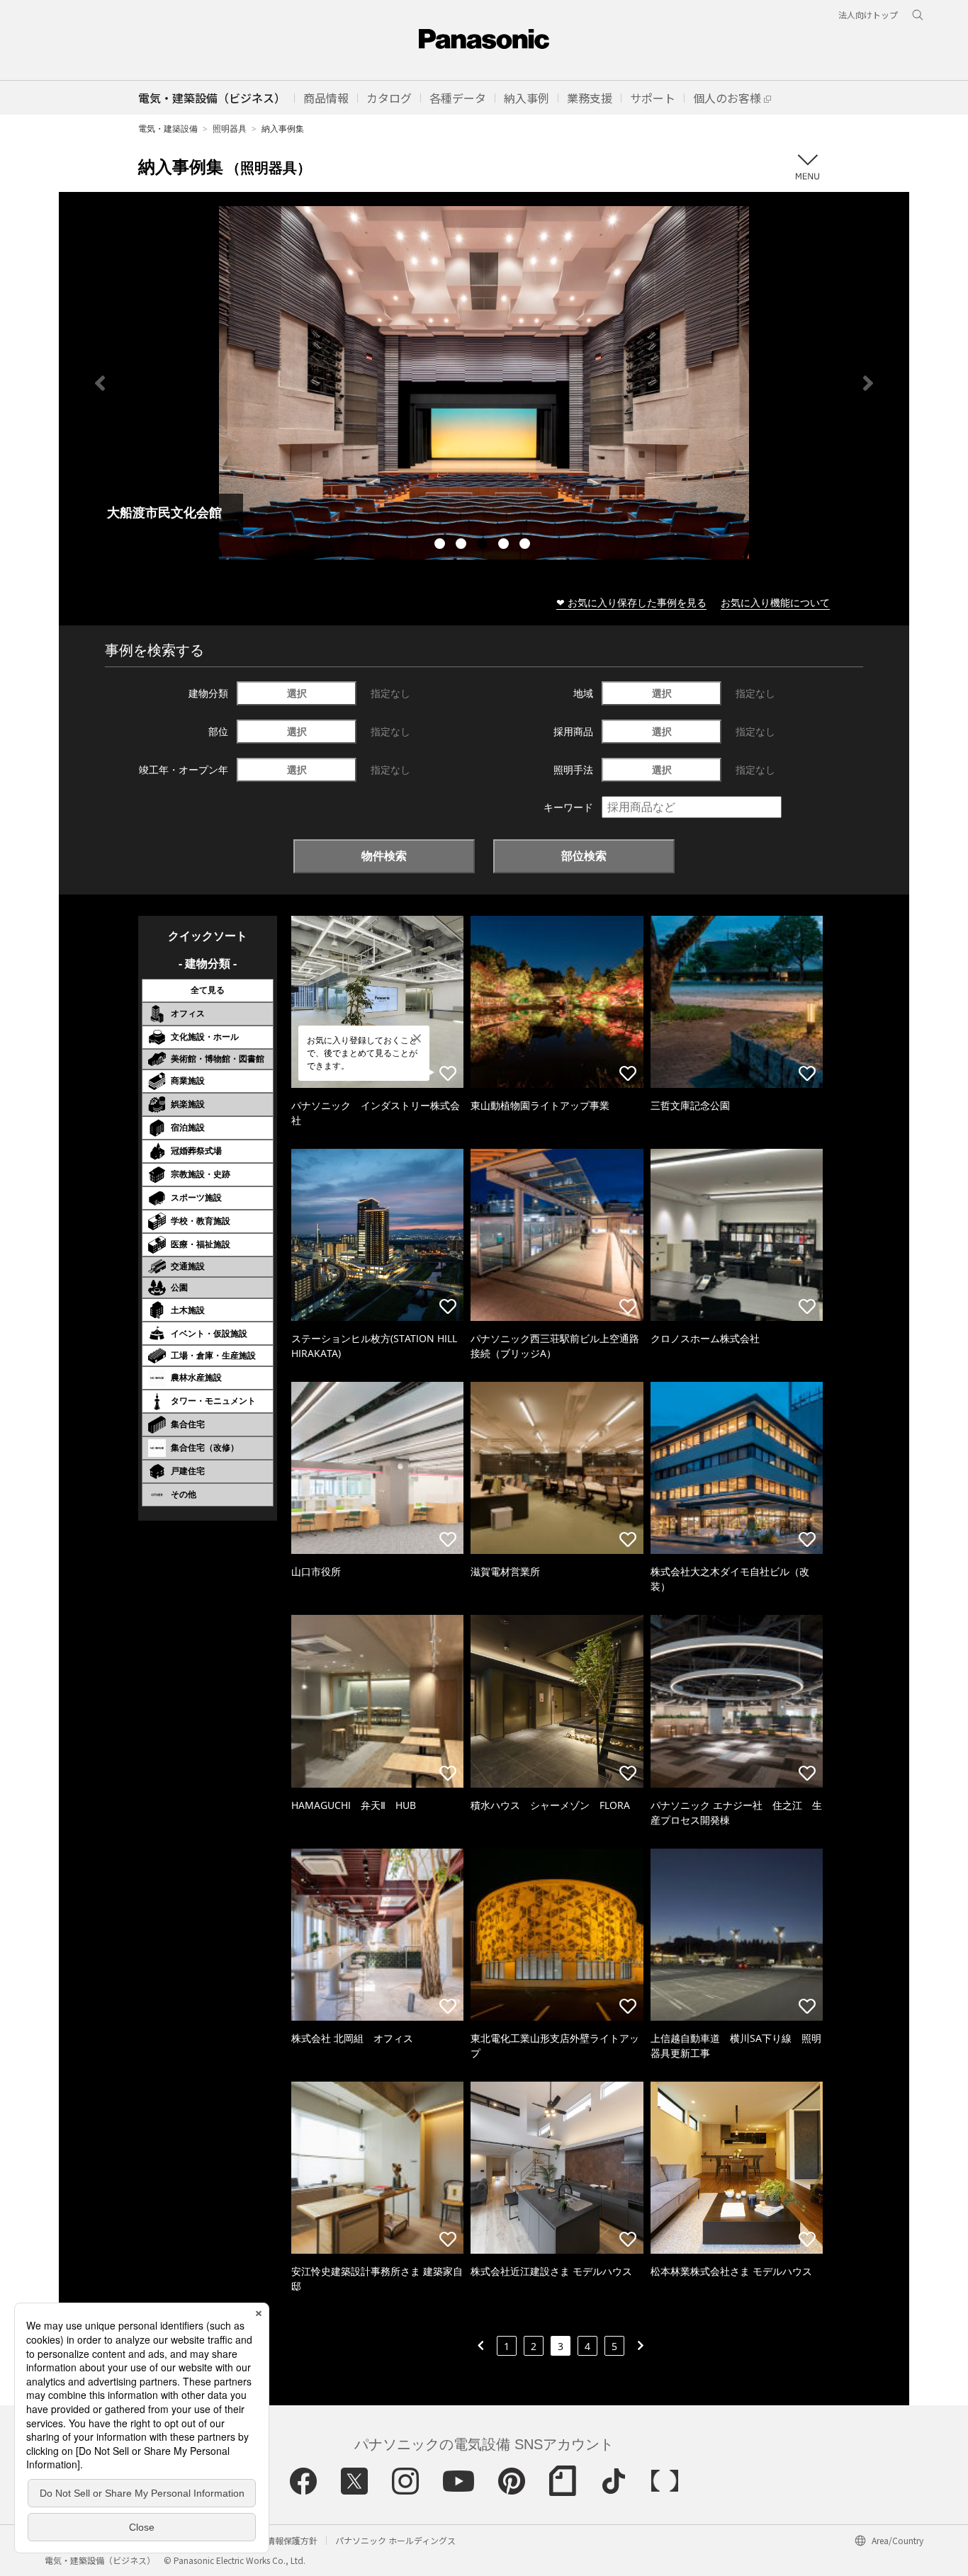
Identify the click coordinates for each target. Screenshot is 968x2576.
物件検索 (384, 856)
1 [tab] (441, 545)
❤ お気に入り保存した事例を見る (631, 602)
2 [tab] (463, 545)
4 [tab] (505, 545)
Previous (100, 383)
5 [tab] (527, 545)
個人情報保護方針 (283, 2540)
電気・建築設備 (168, 129)
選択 (297, 693)
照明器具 (230, 129)
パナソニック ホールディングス (395, 2540)
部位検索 (584, 856)
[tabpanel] (484, 383)
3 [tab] (484, 545)
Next (868, 383)
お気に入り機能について (775, 602)
